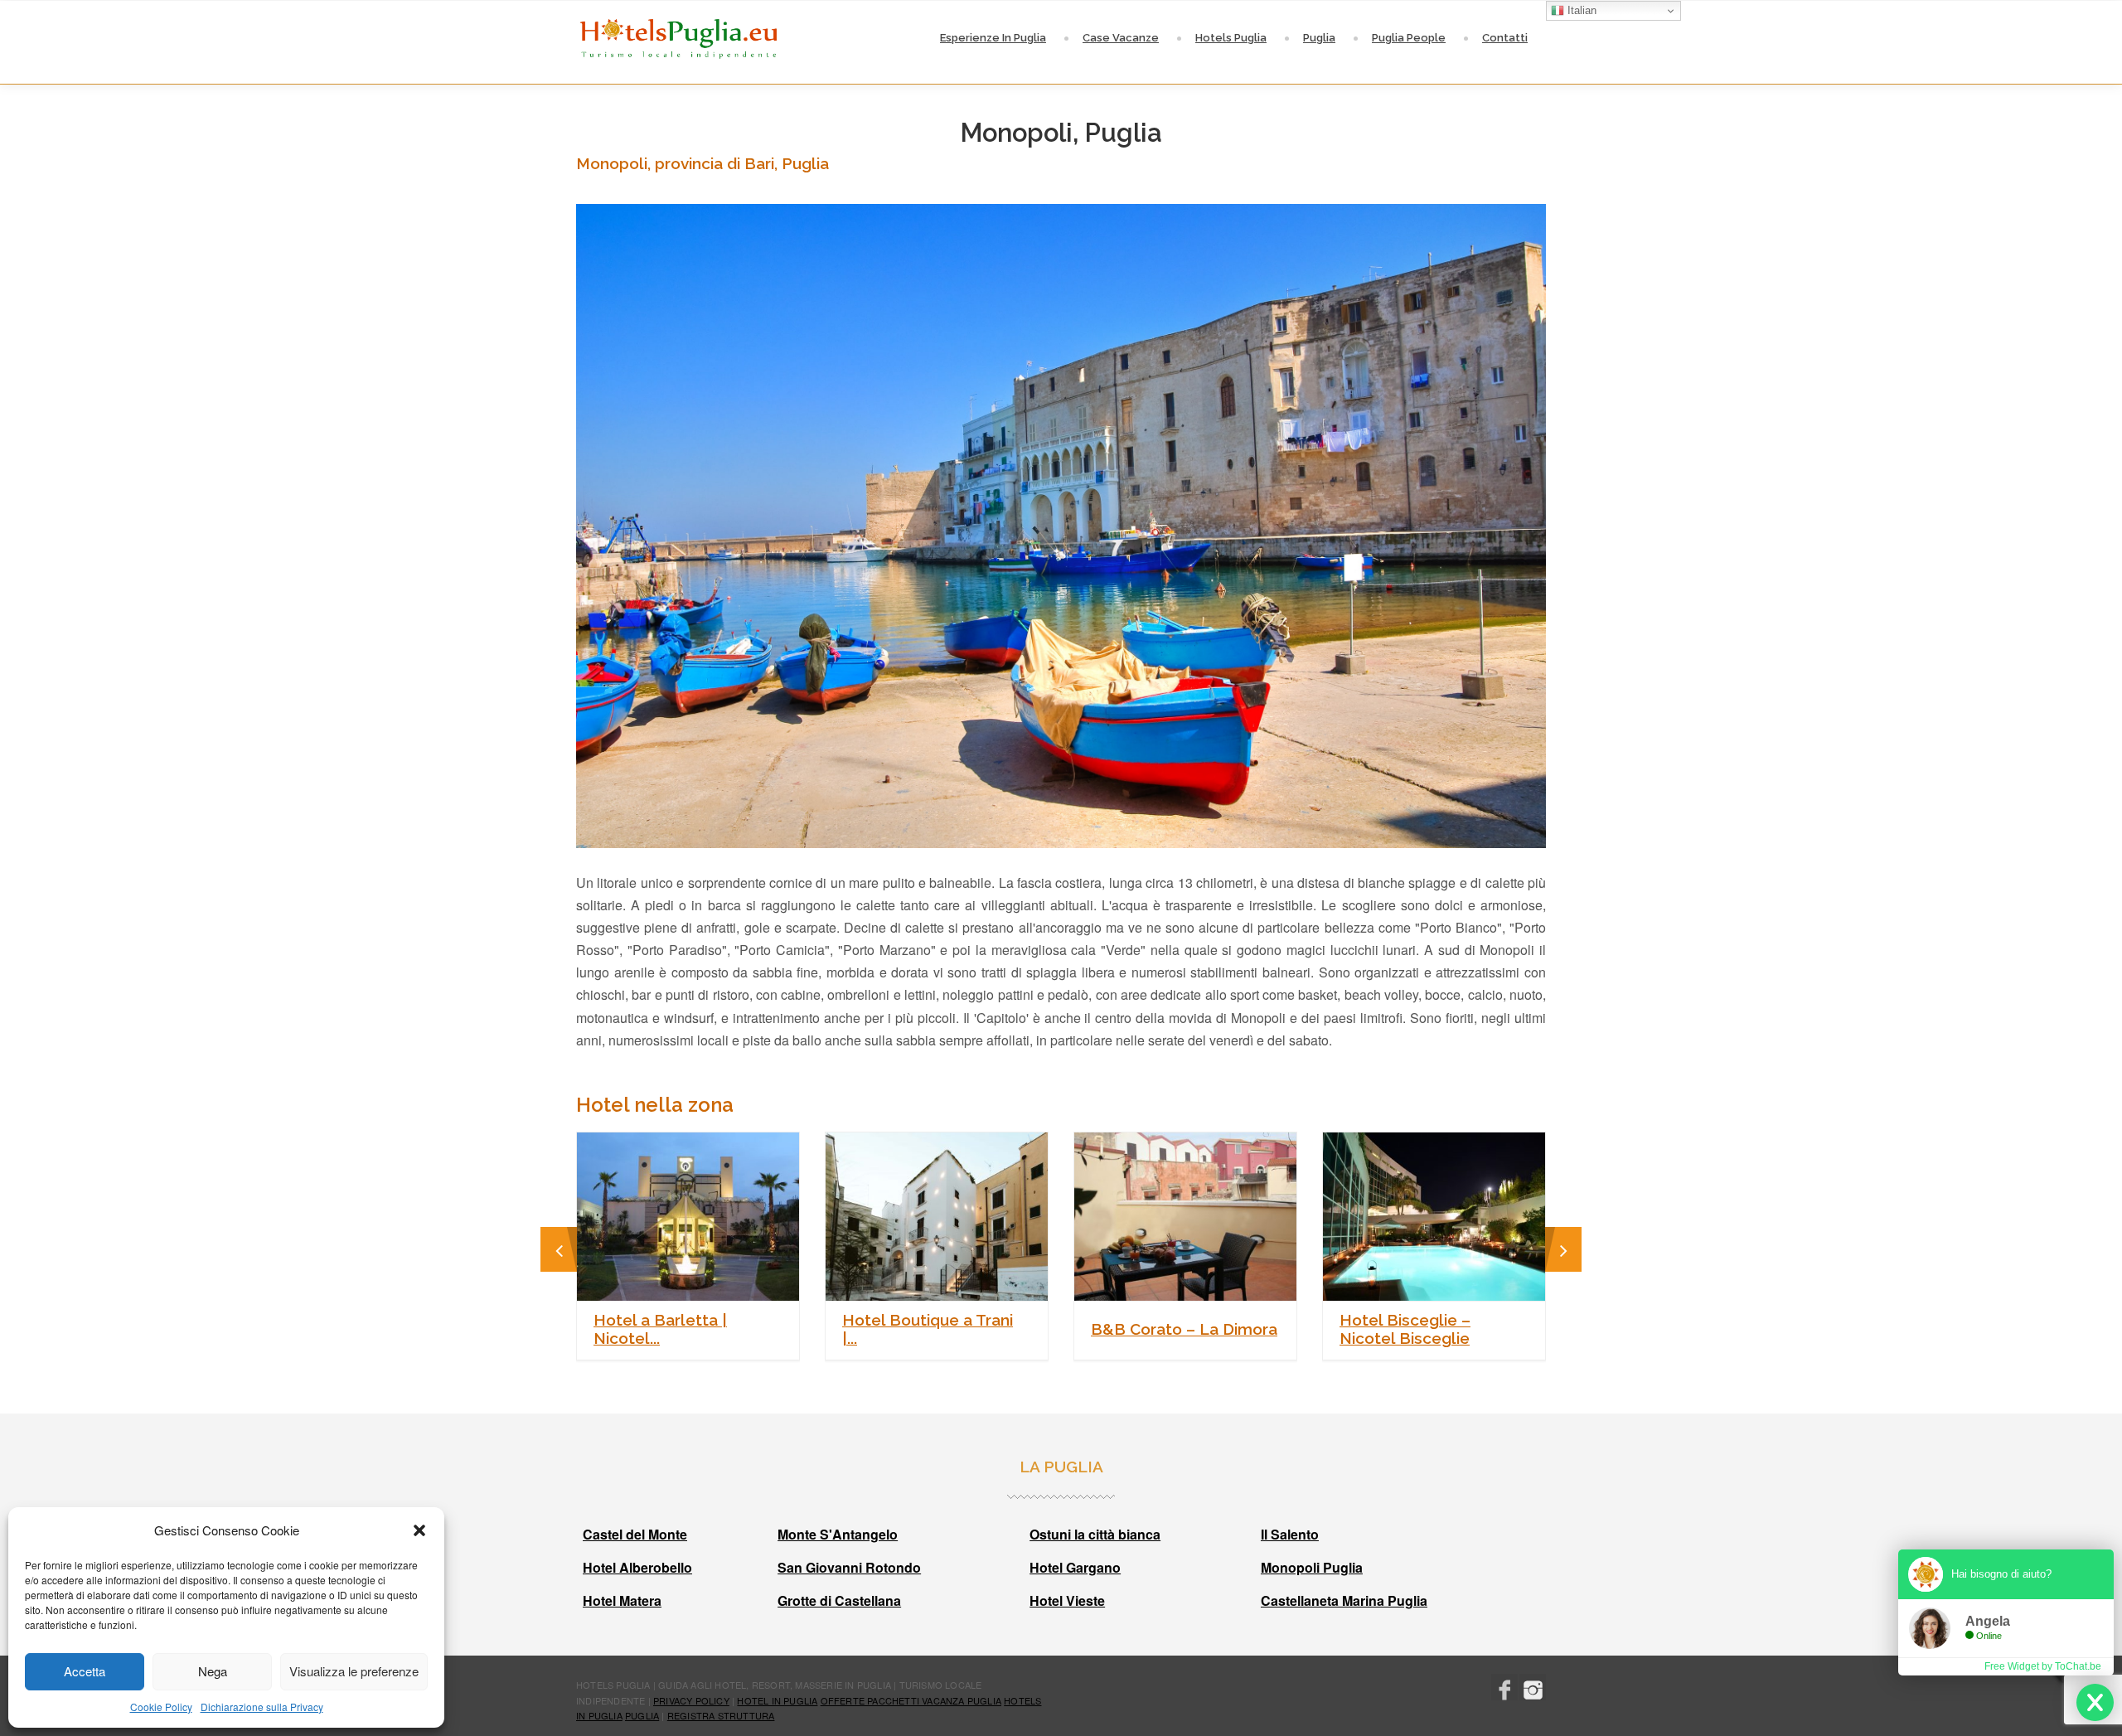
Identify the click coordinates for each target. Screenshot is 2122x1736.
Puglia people (1409, 38)
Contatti (1505, 38)
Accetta (85, 1671)
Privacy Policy (691, 1700)
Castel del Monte (635, 1534)
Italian (1580, 10)
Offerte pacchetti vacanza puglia (911, 1700)
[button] (419, 1530)
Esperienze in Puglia (993, 38)
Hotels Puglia (1231, 38)
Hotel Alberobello (637, 1567)
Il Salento (1290, 1534)
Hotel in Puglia (777, 1700)
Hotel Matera (622, 1600)
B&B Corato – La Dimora (1184, 1329)
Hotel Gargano (1075, 1567)
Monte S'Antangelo (838, 1534)
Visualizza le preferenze (354, 1671)
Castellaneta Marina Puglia (1344, 1600)
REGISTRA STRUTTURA (721, 1715)
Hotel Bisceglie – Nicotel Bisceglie (1405, 1329)
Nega (213, 1671)
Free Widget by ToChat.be (2043, 1666)
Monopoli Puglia (1312, 1567)
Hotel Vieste (1067, 1600)
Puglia (1319, 38)
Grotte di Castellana (839, 1600)
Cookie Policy (161, 1707)
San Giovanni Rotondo (849, 1567)
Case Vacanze (1121, 38)
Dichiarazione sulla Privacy (262, 1707)
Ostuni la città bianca (1095, 1534)
